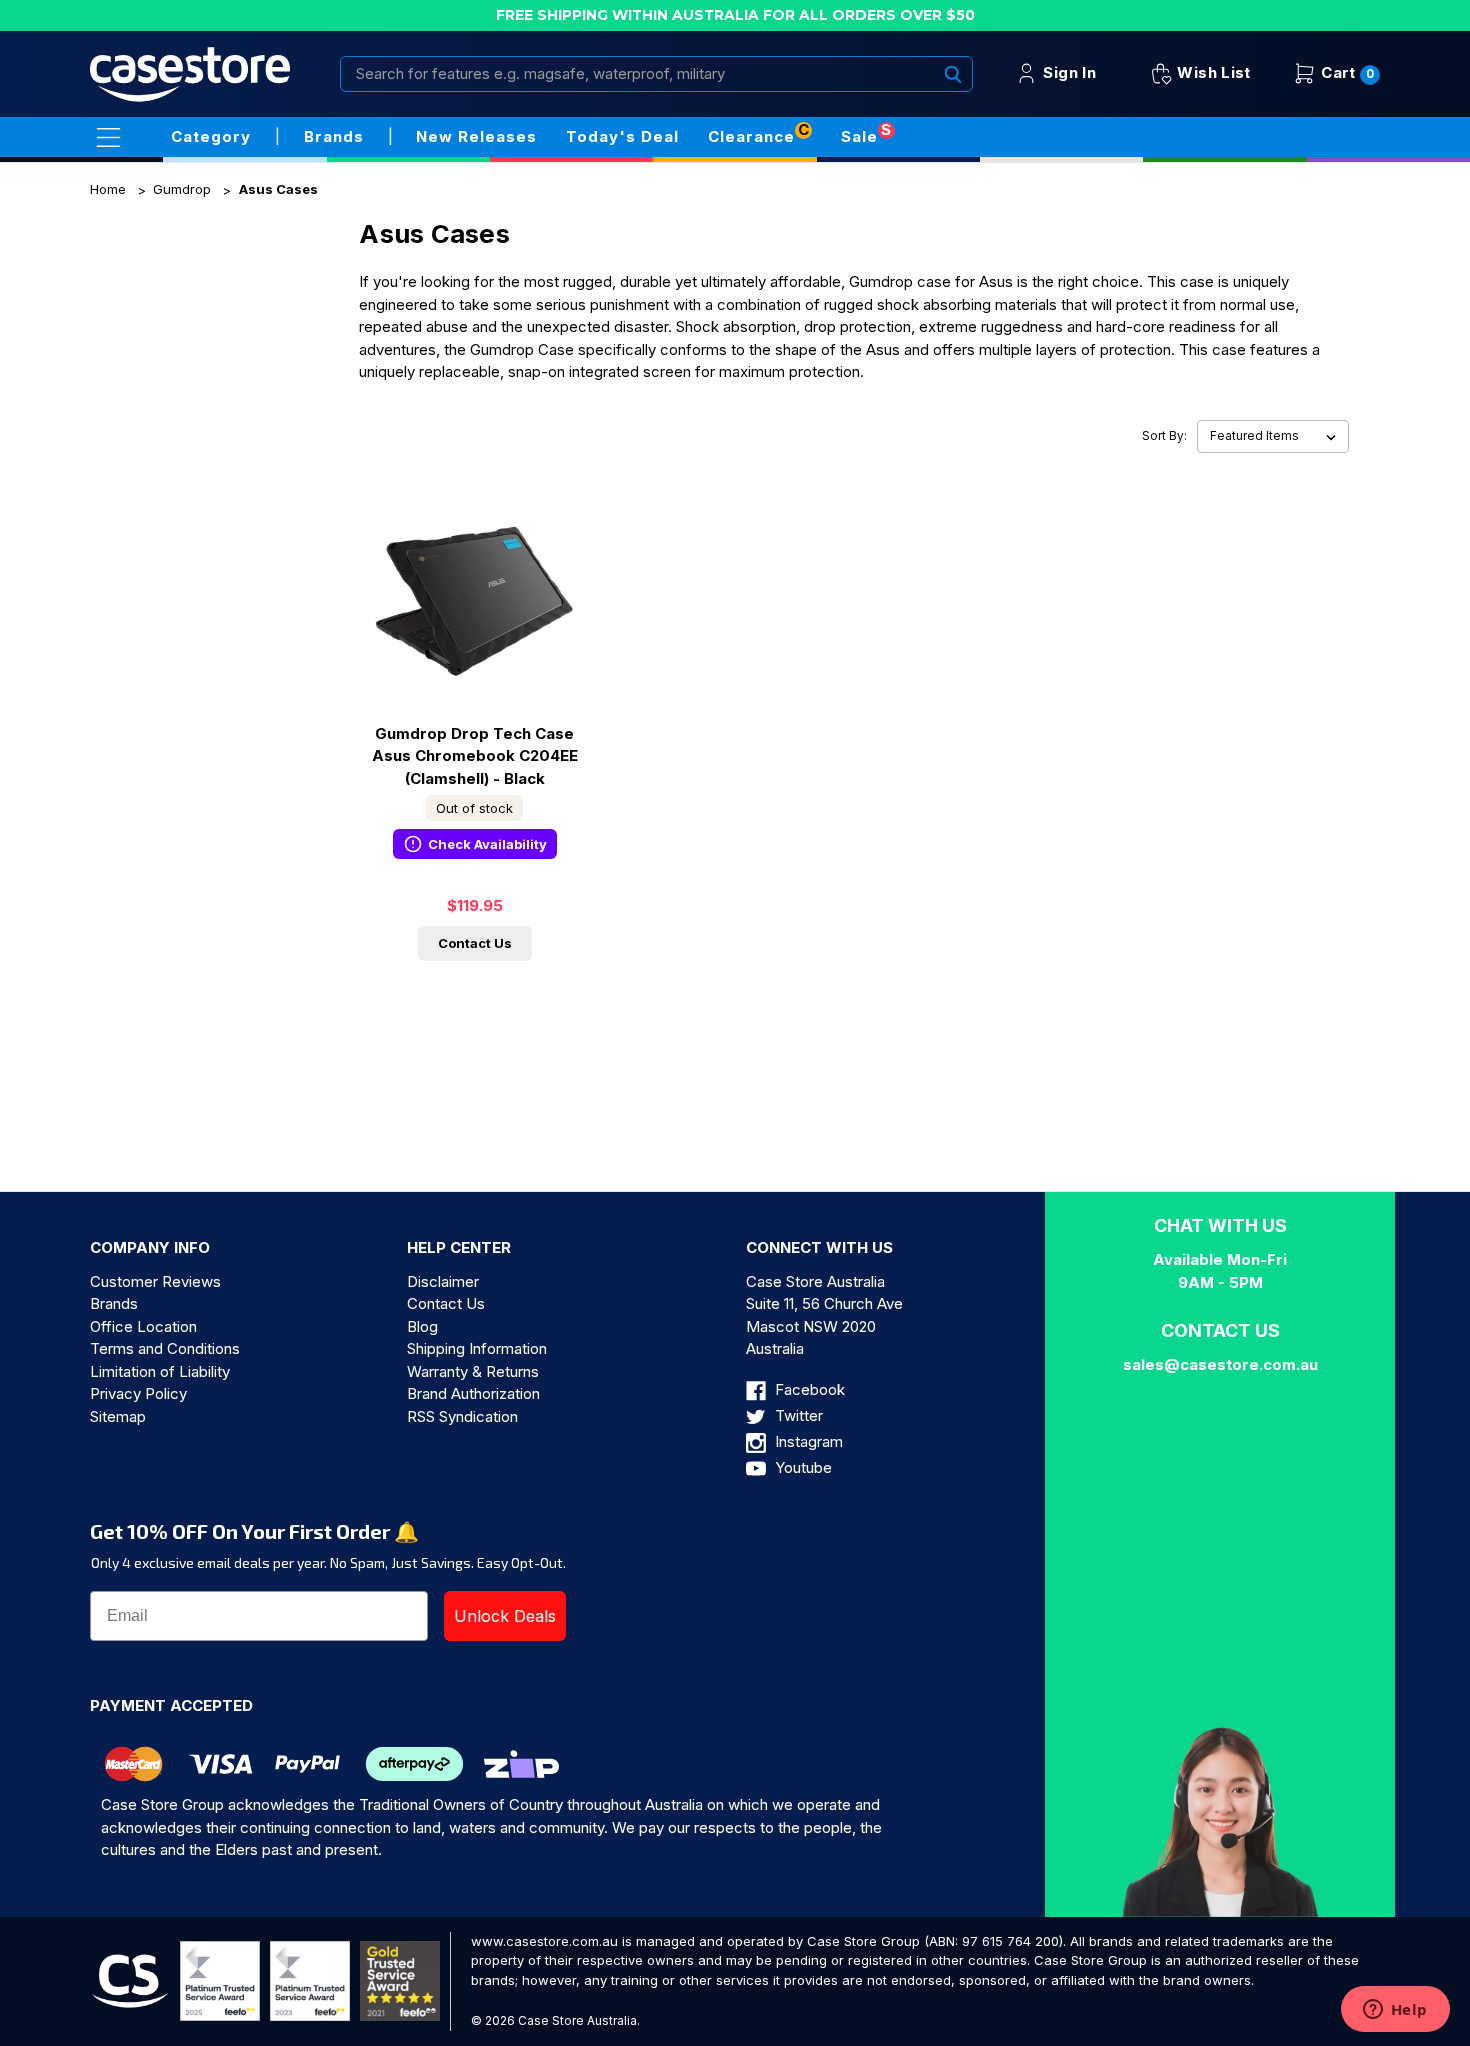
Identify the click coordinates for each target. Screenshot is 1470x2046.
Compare (468, 619)
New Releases (476, 136)
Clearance (751, 136)
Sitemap (118, 1416)
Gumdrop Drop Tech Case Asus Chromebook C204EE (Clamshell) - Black (475, 756)
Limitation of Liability (160, 1371)
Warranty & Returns (473, 1371)
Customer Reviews (155, 1281)
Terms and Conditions (165, 1348)
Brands (114, 1303)
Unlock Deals (505, 1616)
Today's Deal (622, 136)
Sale (859, 136)
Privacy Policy (138, 1393)
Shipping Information (477, 1348)
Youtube (801, 1467)
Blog (422, 1326)
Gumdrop (182, 189)
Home (108, 189)
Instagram (807, 1441)
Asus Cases (278, 189)
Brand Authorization (473, 1393)
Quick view (475, 583)
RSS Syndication (462, 1416)
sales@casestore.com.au (1220, 1364)
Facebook (808, 1389)
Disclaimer (443, 1281)
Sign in (1067, 72)
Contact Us (475, 943)
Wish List (1212, 72)
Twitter (797, 1415)
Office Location (143, 1326)
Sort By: (1164, 436)
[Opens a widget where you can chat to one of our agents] (1395, 2011)
